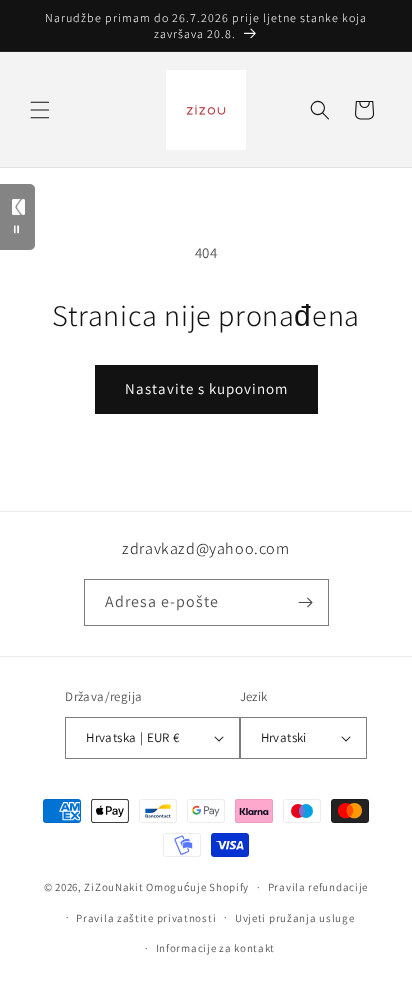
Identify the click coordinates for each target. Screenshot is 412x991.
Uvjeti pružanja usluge (294, 918)
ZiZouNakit (113, 887)
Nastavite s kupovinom (206, 388)
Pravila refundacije (318, 887)
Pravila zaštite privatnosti (146, 918)
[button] (40, 110)
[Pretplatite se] (306, 602)
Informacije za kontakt (215, 948)
